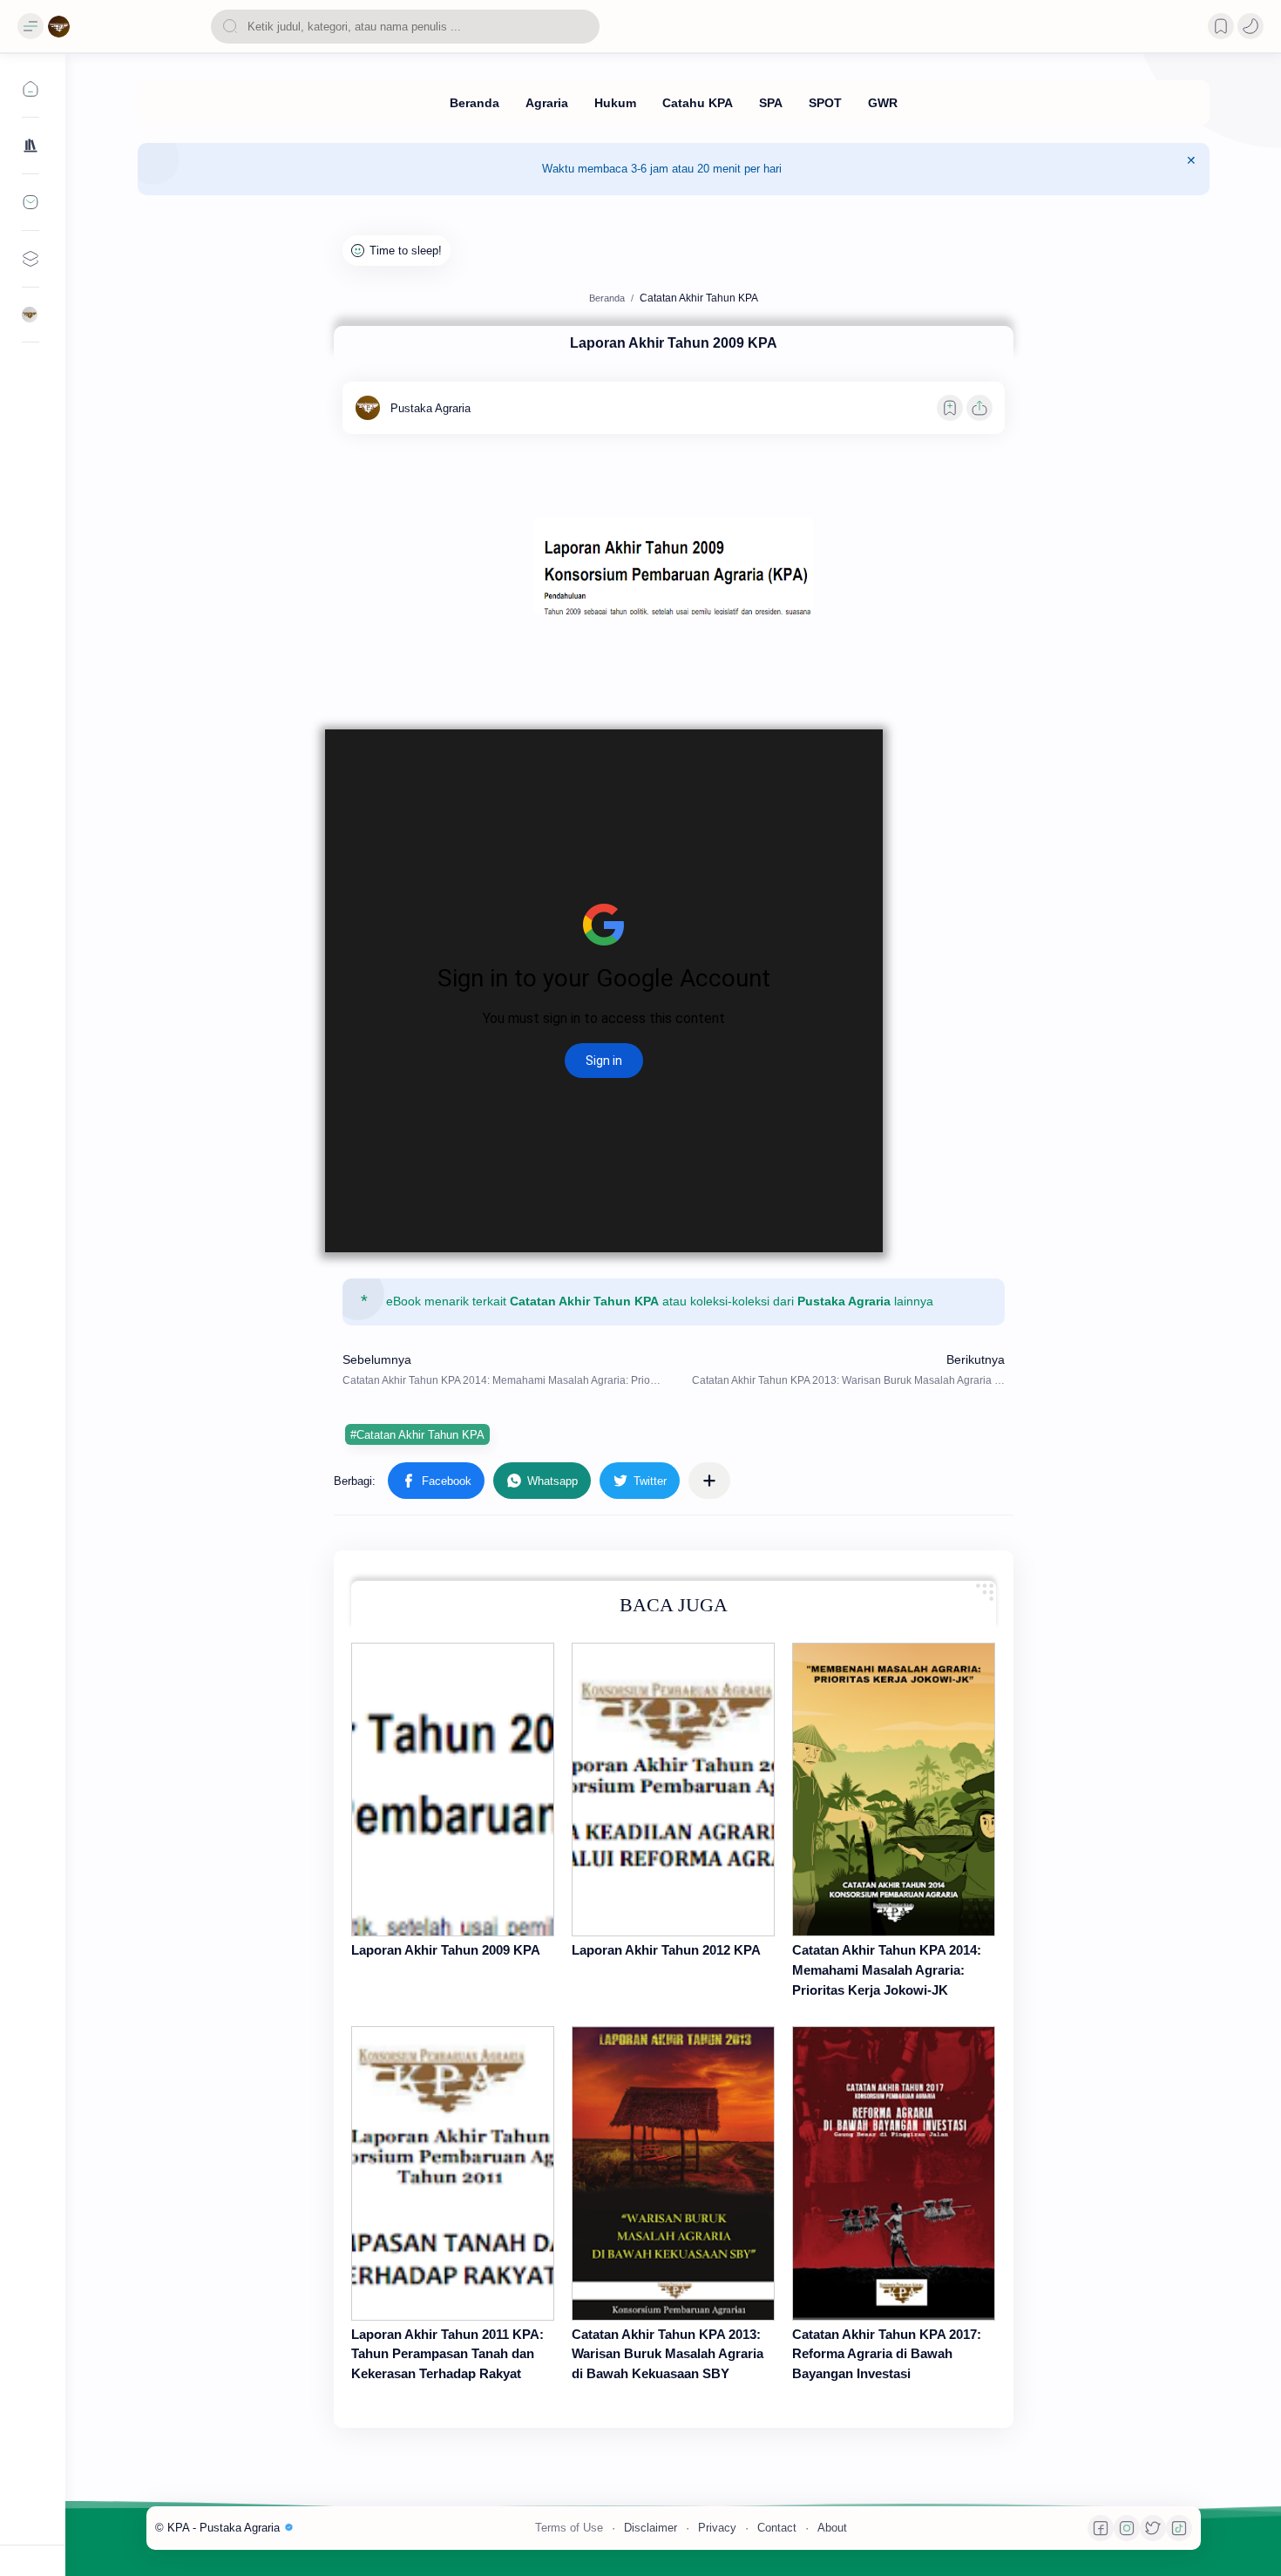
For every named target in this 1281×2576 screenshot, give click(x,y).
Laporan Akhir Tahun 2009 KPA (446, 1950)
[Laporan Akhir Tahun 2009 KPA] (453, 1790)
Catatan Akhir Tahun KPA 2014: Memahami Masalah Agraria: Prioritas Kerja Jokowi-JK (887, 1970)
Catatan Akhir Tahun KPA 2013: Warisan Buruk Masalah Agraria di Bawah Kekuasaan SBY (668, 2354)
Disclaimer (651, 2528)
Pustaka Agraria (844, 1302)
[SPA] (771, 103)
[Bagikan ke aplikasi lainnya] (709, 1481)
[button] (1250, 26)
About (832, 2528)
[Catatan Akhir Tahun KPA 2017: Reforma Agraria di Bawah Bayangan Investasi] (894, 2173)
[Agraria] (547, 103)
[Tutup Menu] (1191, 169)
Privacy (717, 2528)
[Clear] (583, 27)
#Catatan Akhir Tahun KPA (417, 1435)
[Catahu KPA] (698, 103)
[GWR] (883, 103)
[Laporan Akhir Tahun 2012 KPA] (673, 1790)
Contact (777, 2528)
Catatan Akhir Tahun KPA (584, 1302)
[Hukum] (615, 103)
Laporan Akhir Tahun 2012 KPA (666, 1950)
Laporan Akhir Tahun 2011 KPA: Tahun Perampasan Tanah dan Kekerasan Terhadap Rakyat (447, 2354)
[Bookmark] (1221, 26)
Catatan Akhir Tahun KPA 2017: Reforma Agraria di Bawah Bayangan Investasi (887, 2354)
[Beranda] (474, 103)
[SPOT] (825, 103)
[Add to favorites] (950, 408)
